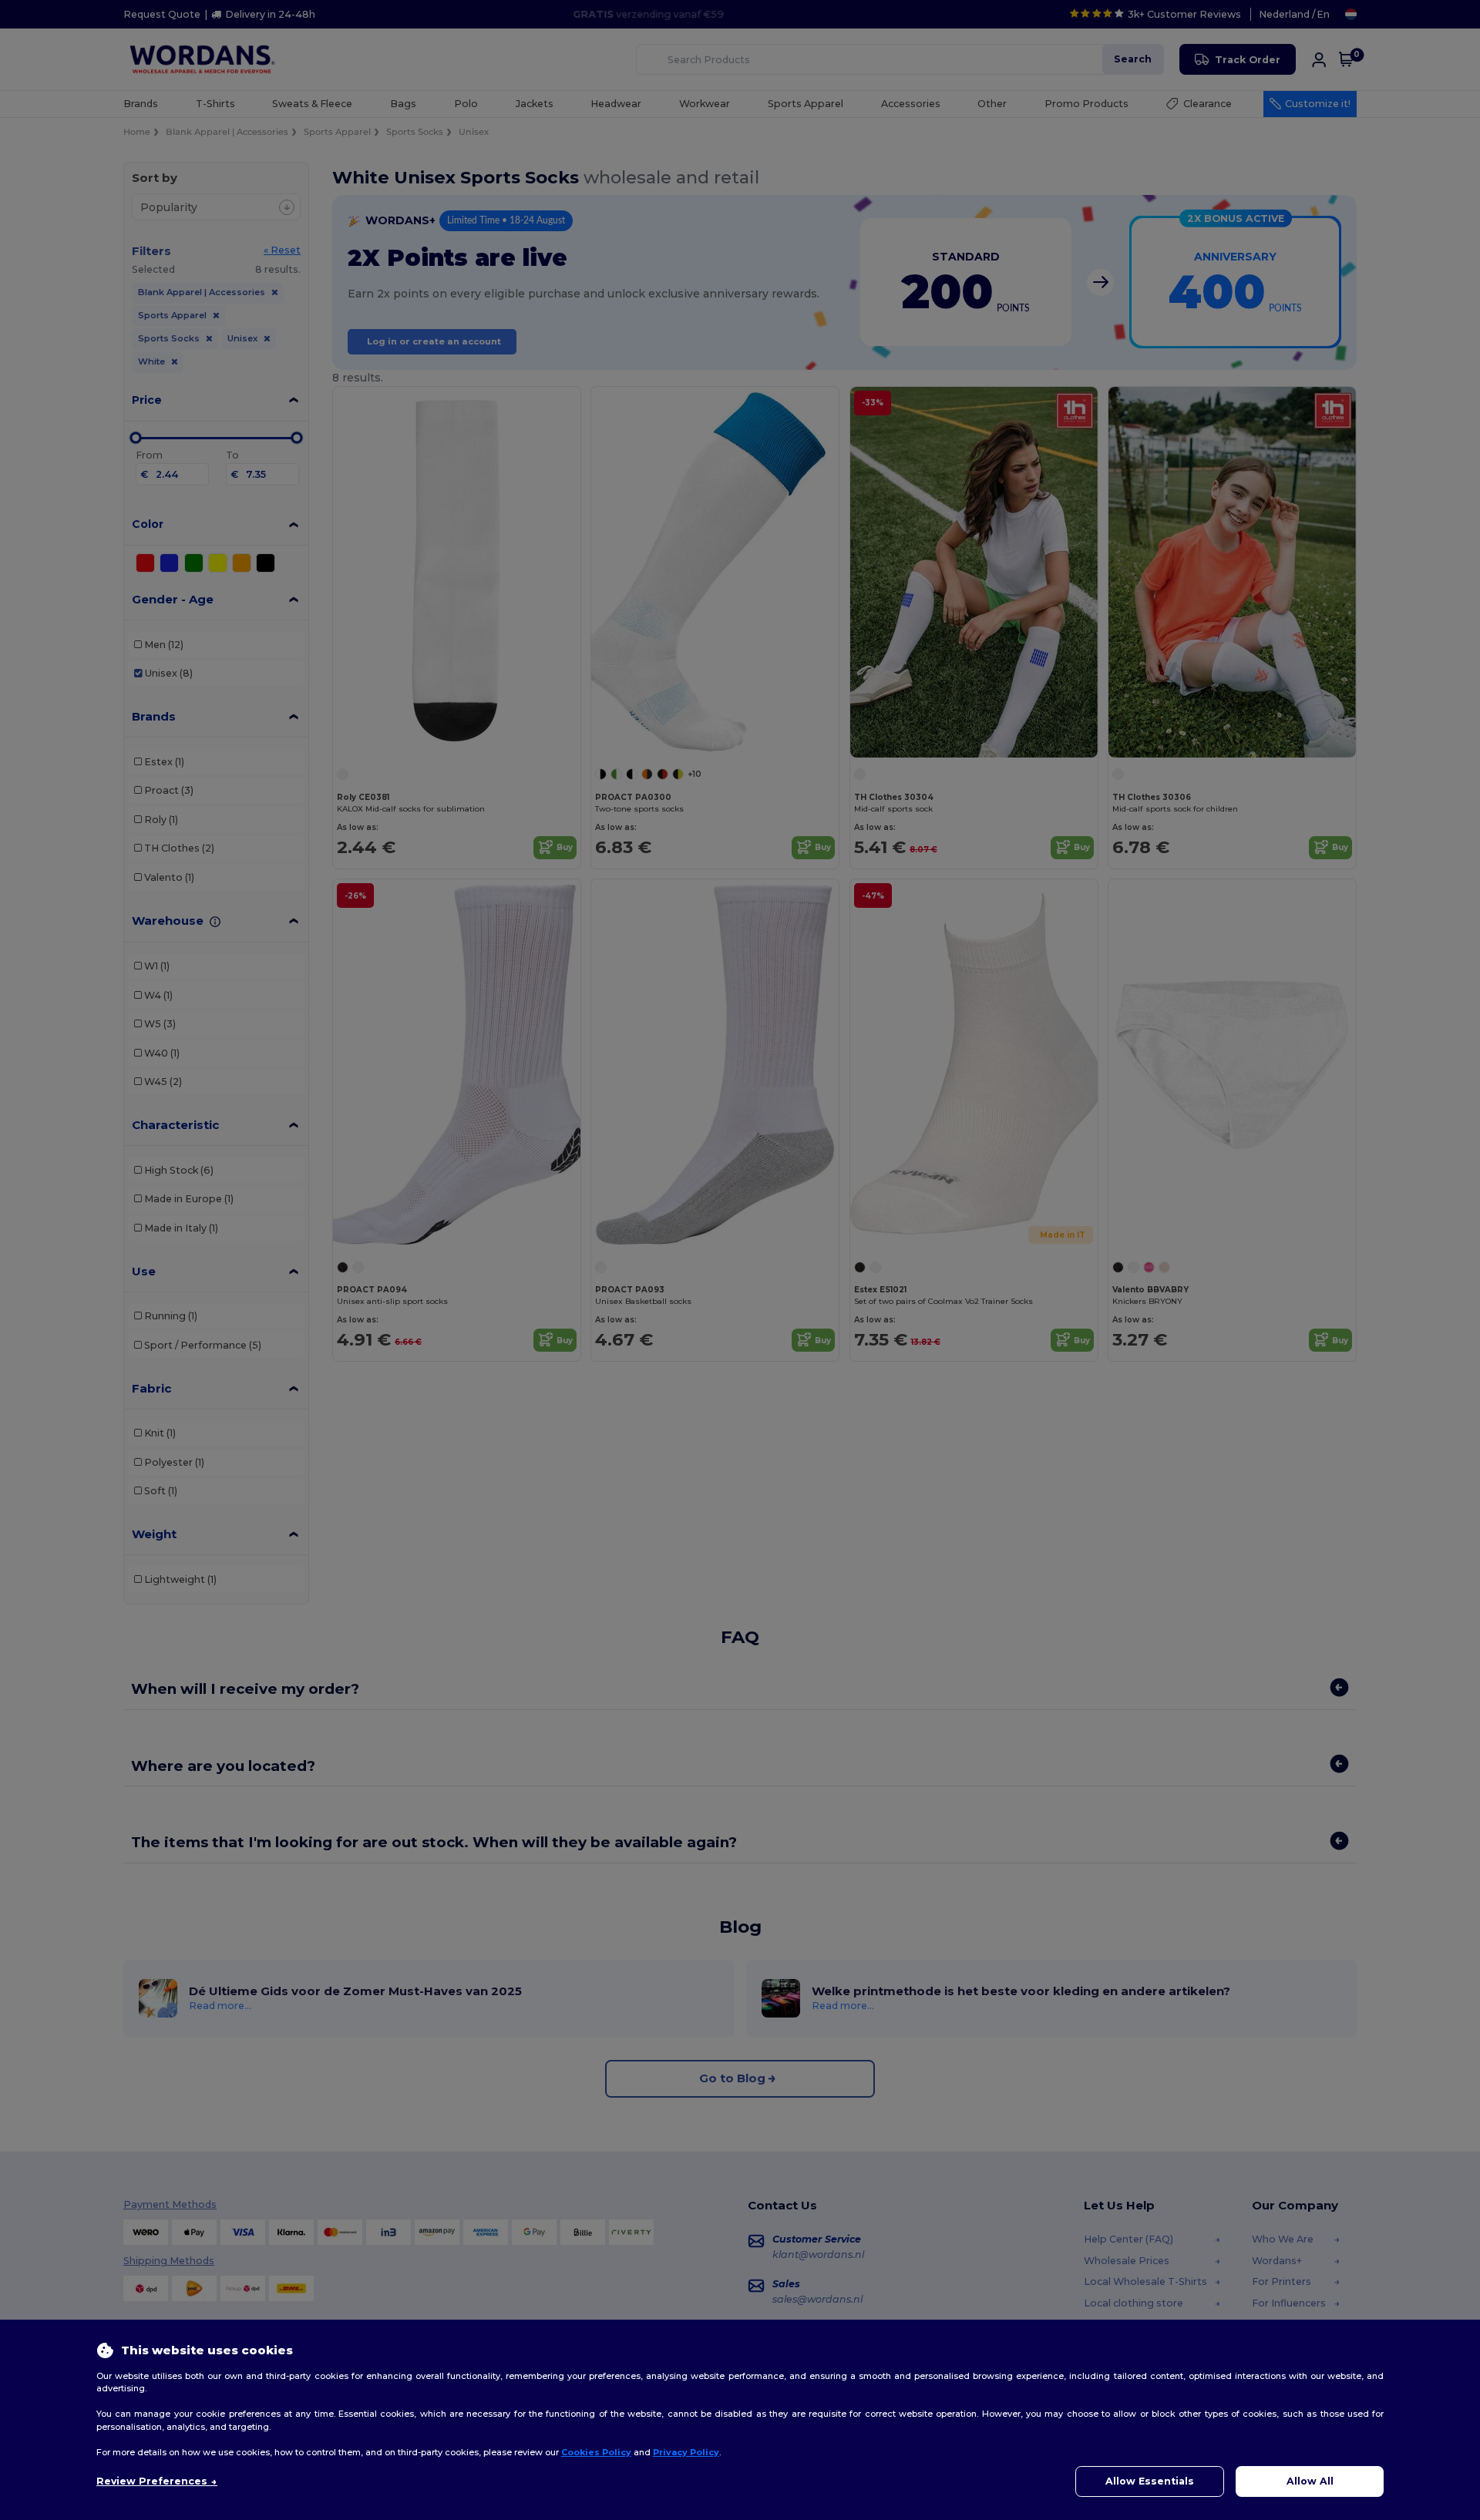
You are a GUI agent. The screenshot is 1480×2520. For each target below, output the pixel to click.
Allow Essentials (1150, 2481)
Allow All (1310, 2481)
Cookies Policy (596, 2452)
